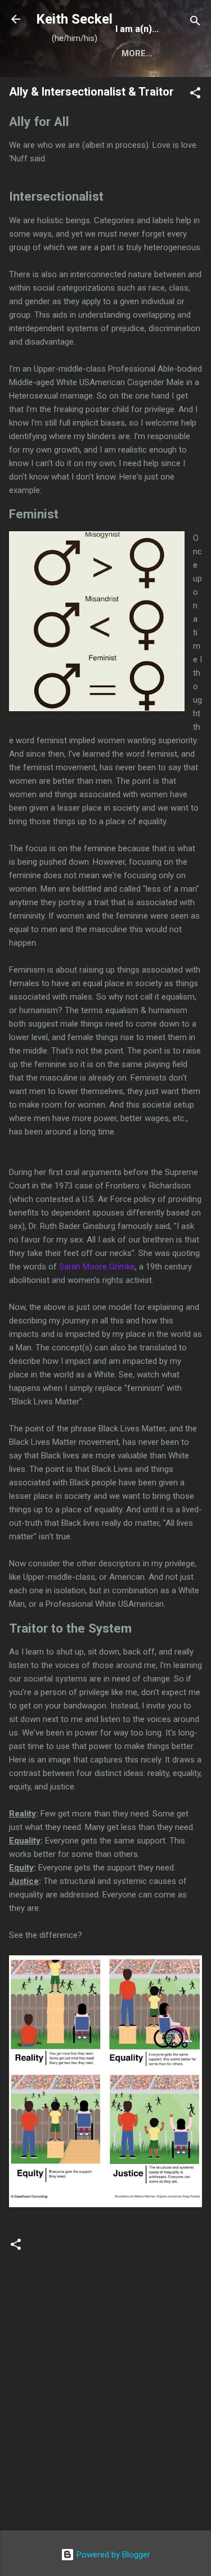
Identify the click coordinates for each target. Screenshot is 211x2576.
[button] (195, 95)
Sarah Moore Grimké (97, 1267)
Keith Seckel (74, 19)
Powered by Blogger (112, 2555)
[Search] (195, 23)
